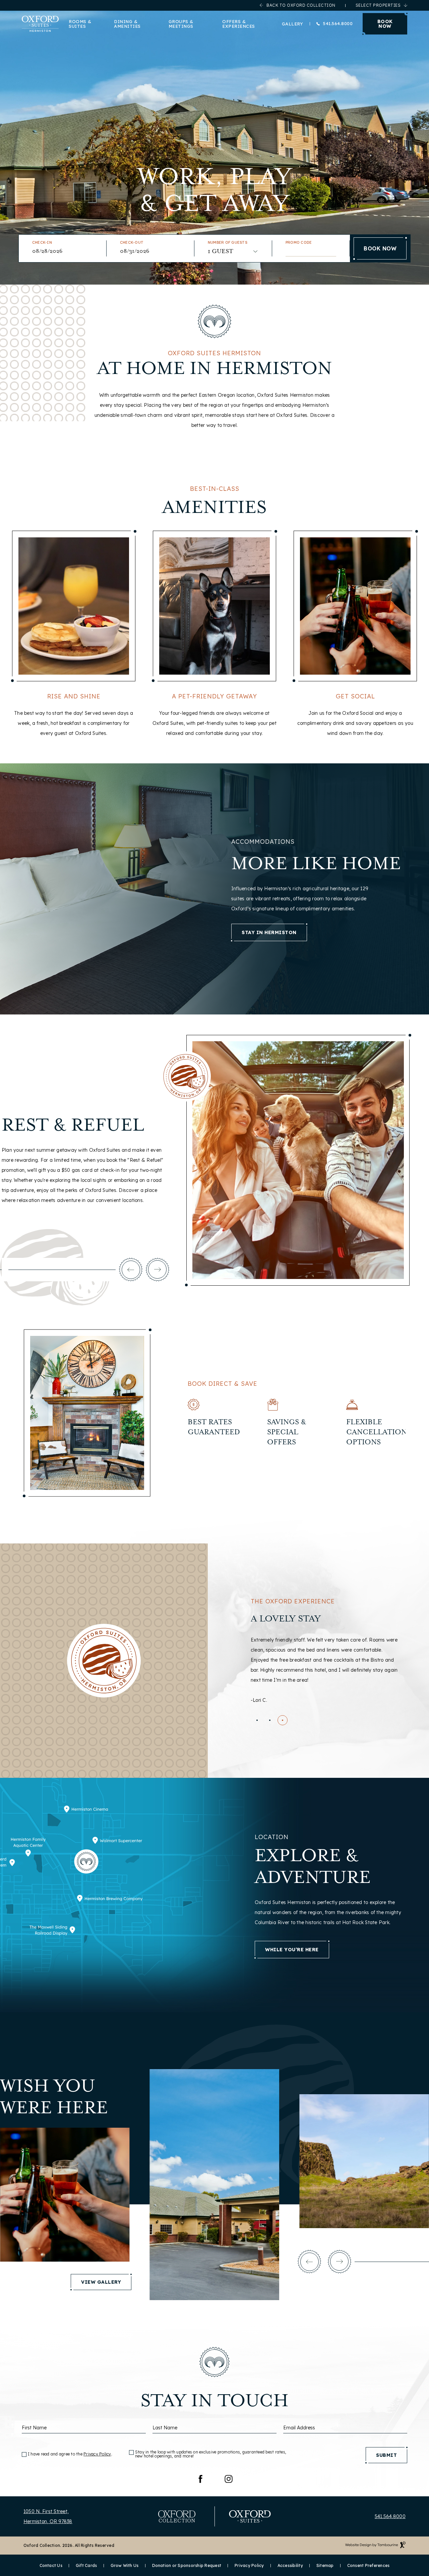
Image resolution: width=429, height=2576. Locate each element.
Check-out (132, 243)
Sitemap (325, 2566)
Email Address (299, 2428)
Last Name (165, 2428)
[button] (131, 1270)
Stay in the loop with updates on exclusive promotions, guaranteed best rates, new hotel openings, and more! (211, 2454)
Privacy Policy (97, 2454)
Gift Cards (86, 2566)
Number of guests (228, 243)
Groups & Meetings (181, 24)
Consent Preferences (369, 2566)
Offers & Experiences (239, 24)
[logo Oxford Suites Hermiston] (40, 24)
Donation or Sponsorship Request (187, 2566)
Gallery (293, 24)
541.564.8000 (338, 24)
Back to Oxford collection (301, 5)
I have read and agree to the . (70, 2454)
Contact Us (51, 2566)
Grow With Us (125, 2566)
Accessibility (290, 2566)
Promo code (299, 243)
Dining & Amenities (127, 24)
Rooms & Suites (80, 24)
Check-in (42, 243)
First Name (34, 2428)
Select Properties (378, 5)
